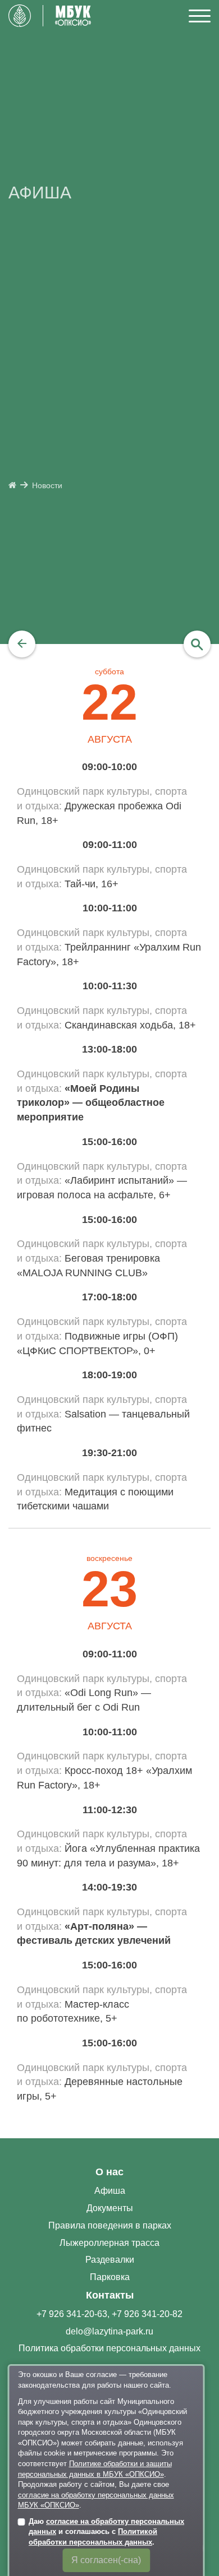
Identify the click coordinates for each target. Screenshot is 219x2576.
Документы (110, 2208)
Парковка (110, 2277)
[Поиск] (197, 644)
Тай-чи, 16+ (92, 884)
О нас (109, 2172)
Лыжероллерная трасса (109, 2243)
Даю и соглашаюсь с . (106, 2532)
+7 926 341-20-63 (72, 2314)
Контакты (110, 2295)
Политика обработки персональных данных (109, 2348)
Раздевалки (110, 2260)
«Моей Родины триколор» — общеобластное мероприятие (91, 1103)
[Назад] (22, 644)
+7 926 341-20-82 (147, 2314)
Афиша (110, 2191)
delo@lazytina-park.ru (109, 2331)
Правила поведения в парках (110, 2225)
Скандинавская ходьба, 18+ (130, 1025)
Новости (47, 486)
